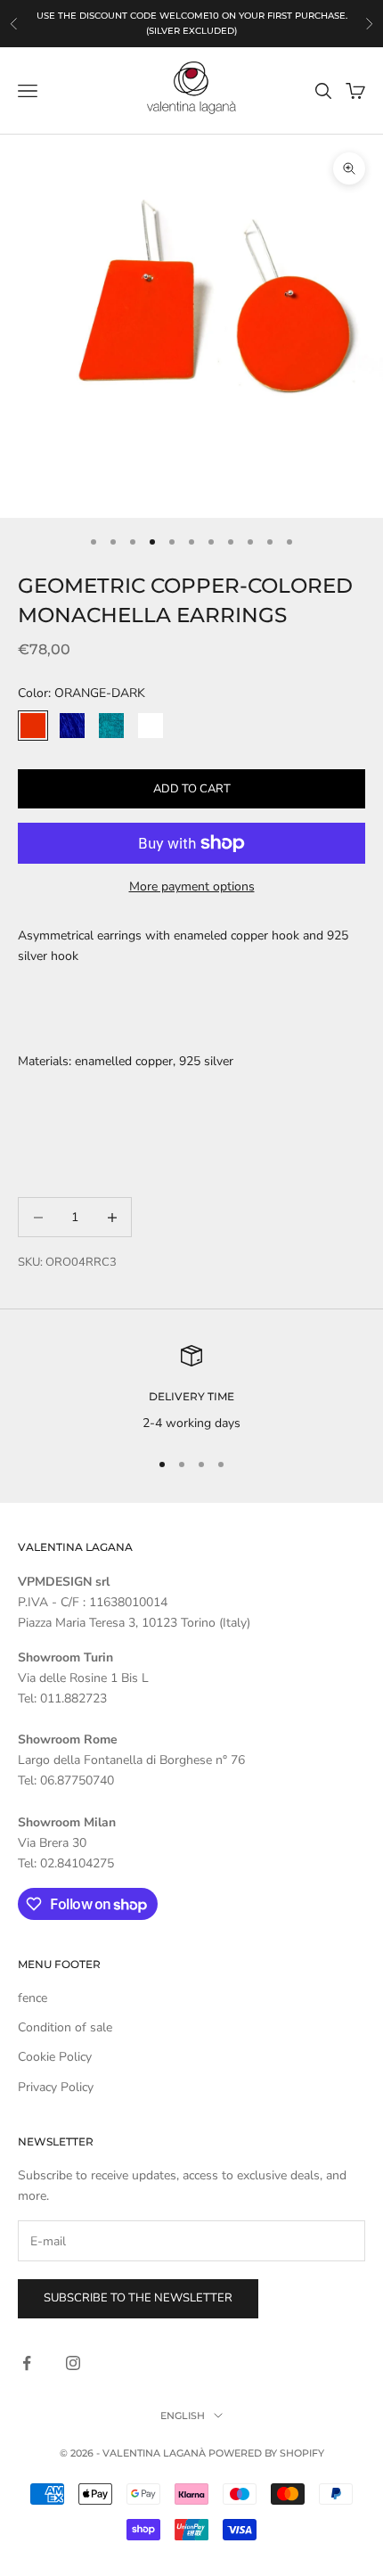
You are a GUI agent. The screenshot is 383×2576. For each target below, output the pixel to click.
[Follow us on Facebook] (27, 2363)
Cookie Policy (55, 2057)
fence (33, 1998)
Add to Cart (192, 789)
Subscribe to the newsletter (138, 2298)
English (183, 2416)
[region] (191, 1389)
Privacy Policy (56, 2087)
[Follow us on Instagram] (73, 2363)
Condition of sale (65, 2027)
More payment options (192, 886)
